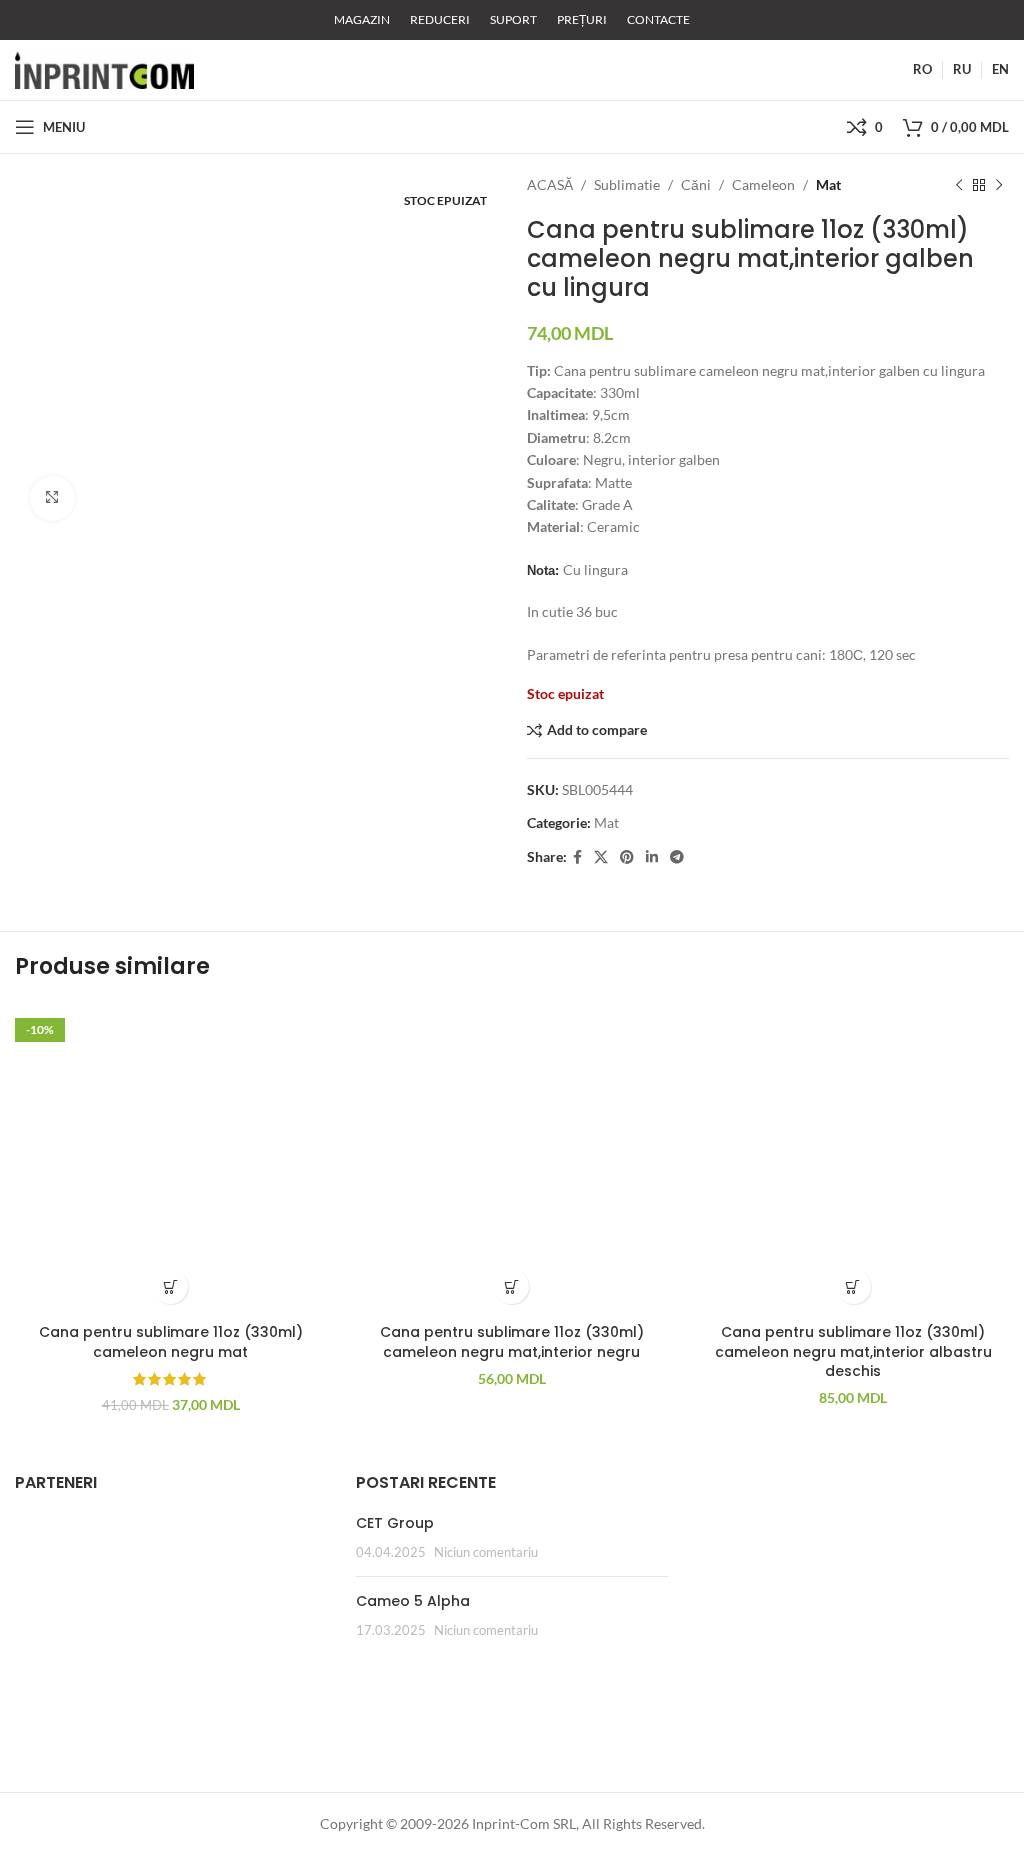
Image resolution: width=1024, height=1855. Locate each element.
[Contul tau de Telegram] (677, 857)
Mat (828, 184)
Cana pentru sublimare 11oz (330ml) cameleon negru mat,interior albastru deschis (853, 1351)
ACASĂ (550, 184)
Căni (696, 184)
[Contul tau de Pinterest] (627, 857)
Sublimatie (627, 184)
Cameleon (763, 184)
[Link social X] (601, 857)
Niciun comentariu (486, 1552)
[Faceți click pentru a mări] (52, 498)
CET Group (395, 1523)
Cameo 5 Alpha (413, 1601)
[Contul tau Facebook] (577, 857)
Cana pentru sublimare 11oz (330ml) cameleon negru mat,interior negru (512, 1342)
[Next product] (999, 185)
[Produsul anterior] (959, 185)
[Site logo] (104, 68)
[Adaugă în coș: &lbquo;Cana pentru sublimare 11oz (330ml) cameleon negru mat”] (170, 1286)
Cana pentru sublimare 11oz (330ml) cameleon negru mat (171, 1342)
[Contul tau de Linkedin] (652, 857)
